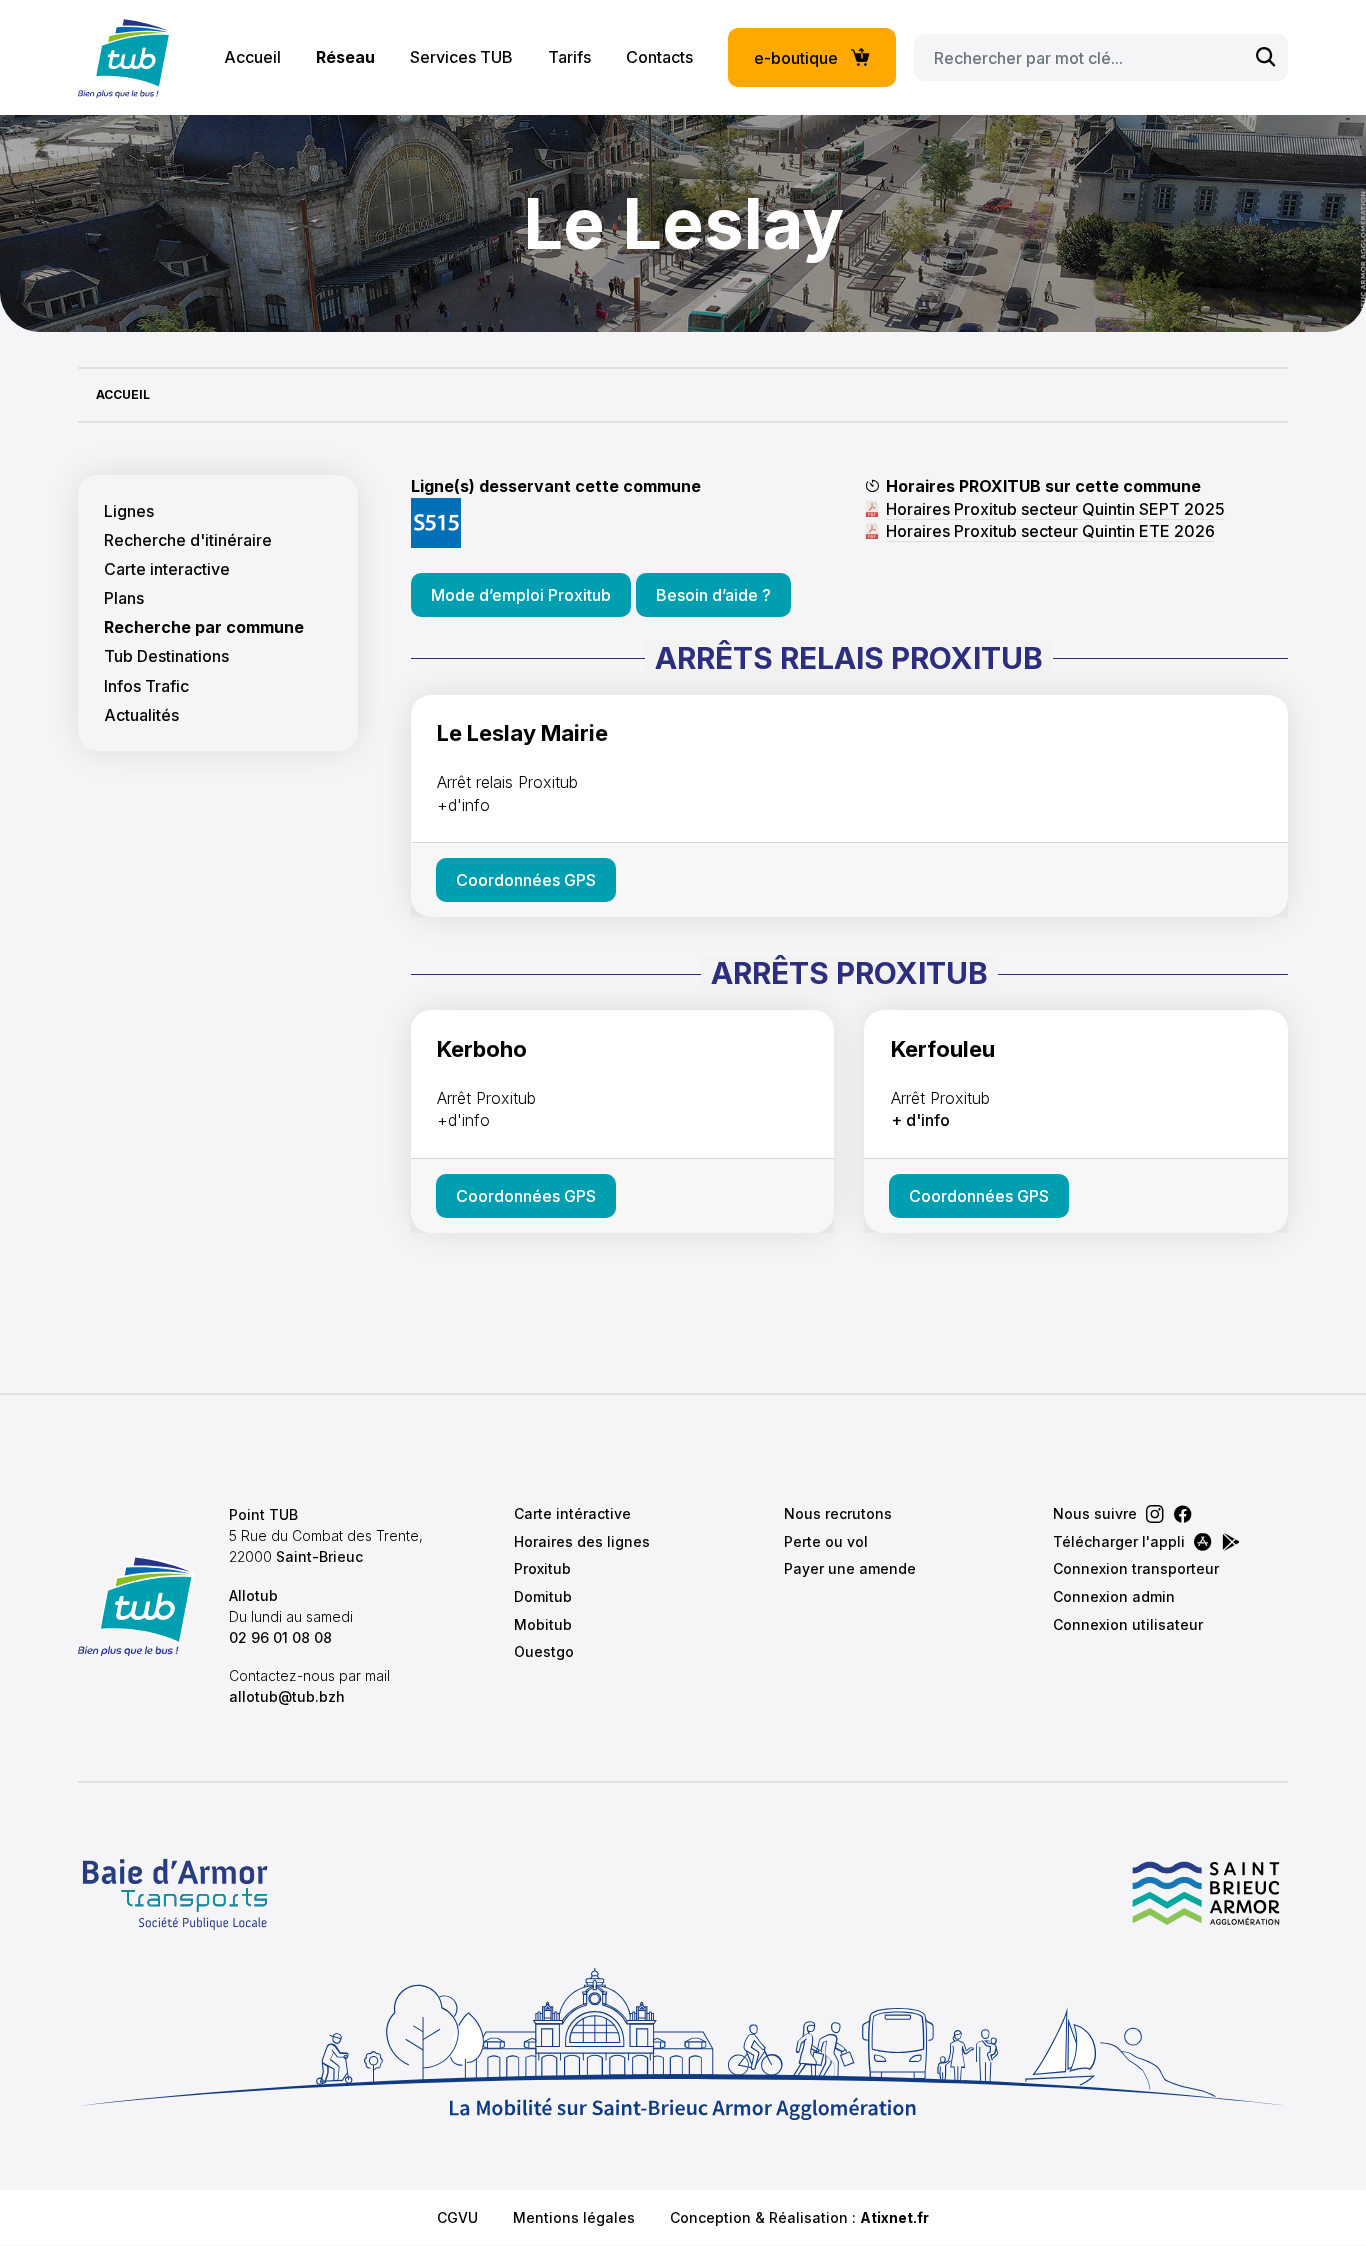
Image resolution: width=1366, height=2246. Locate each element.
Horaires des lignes (582, 1541)
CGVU (457, 2217)
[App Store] (1203, 1542)
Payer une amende (850, 1568)
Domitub (543, 1596)
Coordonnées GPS (526, 880)
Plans (124, 598)
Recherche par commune (204, 627)
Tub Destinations (166, 656)
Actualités (141, 715)
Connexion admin (1114, 1596)
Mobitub (543, 1624)
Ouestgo (544, 1651)
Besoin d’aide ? (713, 595)
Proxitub (542, 1568)
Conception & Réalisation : (799, 2217)
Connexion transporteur (1136, 1568)
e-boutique (796, 58)
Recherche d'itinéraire (188, 540)
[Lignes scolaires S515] (436, 521)
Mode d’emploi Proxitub (521, 595)
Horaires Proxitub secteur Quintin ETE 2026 (1050, 531)
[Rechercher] (1266, 57)
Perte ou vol (826, 1541)
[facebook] (1183, 1514)
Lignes (129, 511)
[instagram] (1155, 1514)
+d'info (463, 805)
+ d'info (920, 1120)
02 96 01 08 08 (280, 1637)
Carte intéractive (572, 1513)
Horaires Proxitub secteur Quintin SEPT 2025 (1055, 509)
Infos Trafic (146, 686)
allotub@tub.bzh (287, 1696)
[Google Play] (1231, 1542)
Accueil (252, 57)
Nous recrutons (838, 1513)
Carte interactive (167, 569)
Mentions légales (574, 2217)
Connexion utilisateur (1128, 1624)
